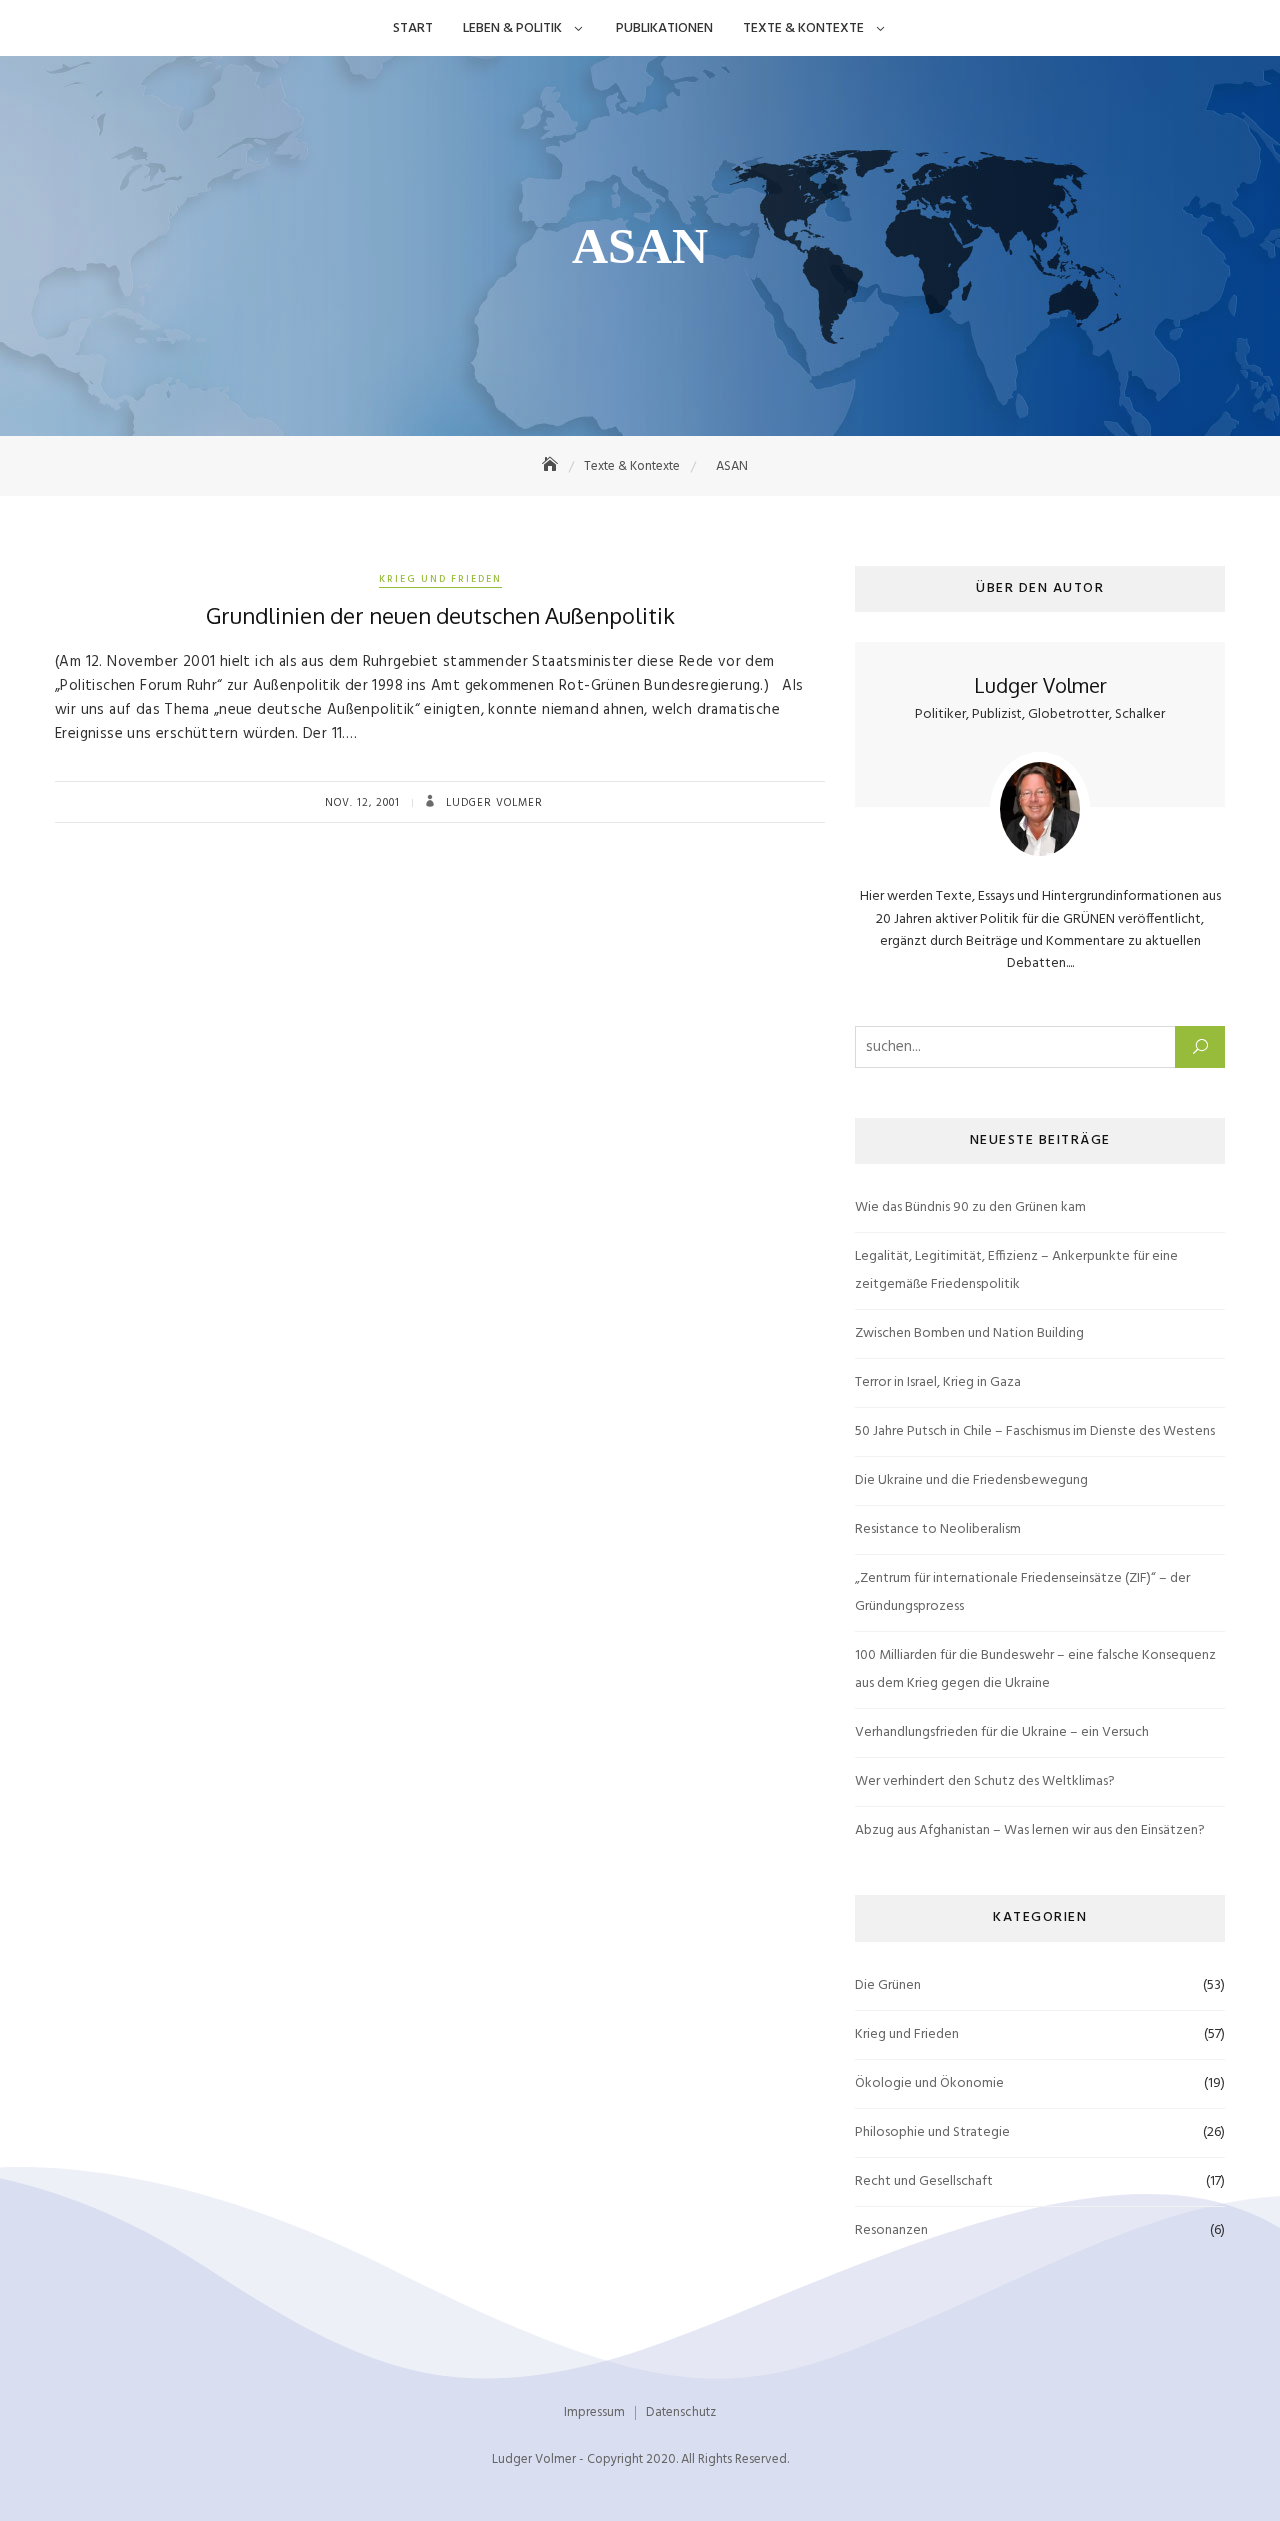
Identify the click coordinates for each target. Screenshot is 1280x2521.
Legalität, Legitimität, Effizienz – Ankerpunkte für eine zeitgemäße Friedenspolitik (1016, 1270)
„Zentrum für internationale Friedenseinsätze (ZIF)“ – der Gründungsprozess (1022, 1592)
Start (413, 28)
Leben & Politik (512, 28)
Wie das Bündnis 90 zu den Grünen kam (970, 1207)
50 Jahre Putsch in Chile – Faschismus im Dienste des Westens (1035, 1431)
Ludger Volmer (492, 803)
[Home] (552, 466)
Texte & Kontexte (803, 28)
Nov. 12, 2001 (362, 803)
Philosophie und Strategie (932, 2132)
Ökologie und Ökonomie (929, 2083)
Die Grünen (888, 1985)
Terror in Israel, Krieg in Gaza (938, 1382)
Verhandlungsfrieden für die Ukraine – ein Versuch (1002, 1732)
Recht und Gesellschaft (924, 2181)
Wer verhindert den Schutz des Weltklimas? (985, 1781)
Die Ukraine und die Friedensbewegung (971, 1480)
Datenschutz (681, 2412)
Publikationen (664, 28)
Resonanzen (891, 2230)
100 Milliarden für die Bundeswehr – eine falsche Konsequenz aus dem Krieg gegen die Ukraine (1035, 1669)
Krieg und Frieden (440, 579)
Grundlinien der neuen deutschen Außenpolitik (440, 615)
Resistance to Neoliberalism (938, 1529)
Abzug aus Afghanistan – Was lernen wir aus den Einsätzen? (1030, 1830)
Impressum (594, 2412)
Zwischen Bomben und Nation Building (969, 1333)
